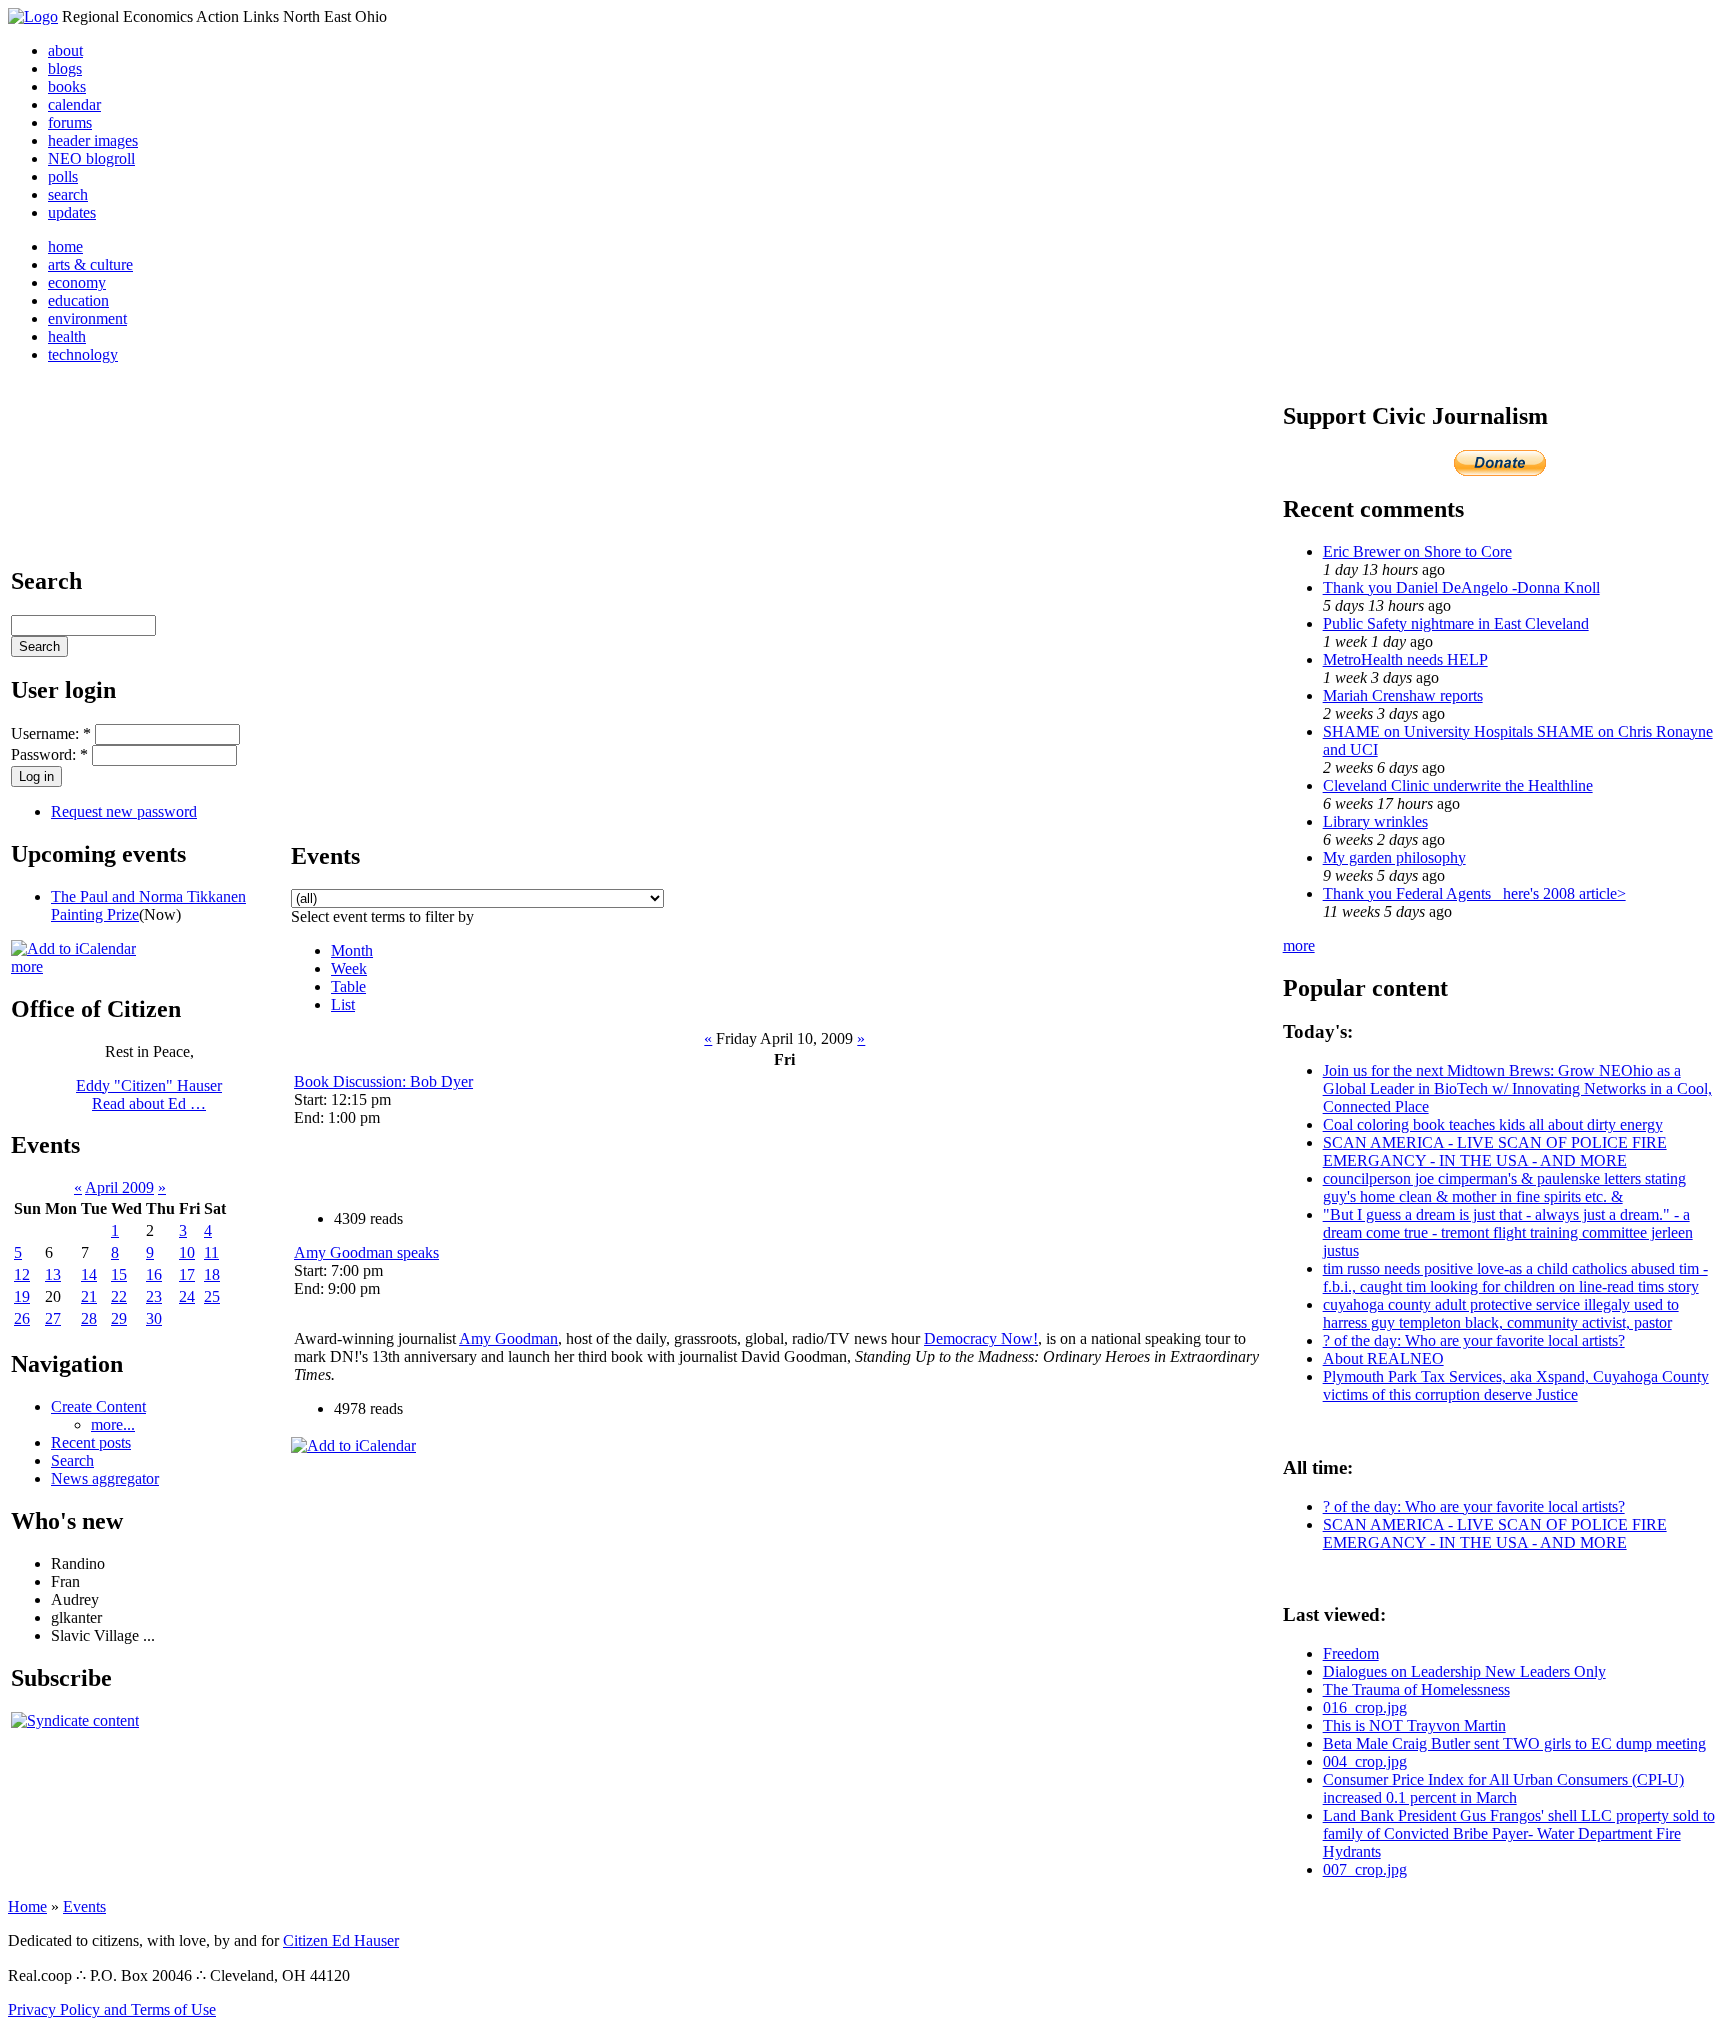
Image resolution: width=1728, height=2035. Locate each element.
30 (154, 1318)
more (27, 966)
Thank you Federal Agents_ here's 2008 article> (1474, 893)
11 (211, 1252)
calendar (74, 104)
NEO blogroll (91, 158)
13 (53, 1274)
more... (113, 1424)
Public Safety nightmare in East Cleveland (1456, 623)
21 (89, 1296)
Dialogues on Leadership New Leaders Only (1464, 1671)
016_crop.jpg (1365, 1707)
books (67, 86)
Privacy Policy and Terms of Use (112, 2009)
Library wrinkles (1375, 821)
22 (119, 1296)
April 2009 (119, 1187)
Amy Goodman (508, 1338)
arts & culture (90, 264)
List (343, 1004)
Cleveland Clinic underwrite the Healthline (1458, 785)
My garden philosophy (1394, 857)
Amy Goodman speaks (366, 1252)
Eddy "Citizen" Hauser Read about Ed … (149, 1094)
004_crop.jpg (1365, 1761)
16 (154, 1274)
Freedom (1351, 1653)
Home (27, 1906)
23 (154, 1296)
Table (348, 986)
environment (87, 318)
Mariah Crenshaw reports (1403, 695)
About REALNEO (1383, 1358)
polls (63, 176)
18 (212, 1274)
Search (72, 1460)
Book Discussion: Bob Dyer (383, 1081)
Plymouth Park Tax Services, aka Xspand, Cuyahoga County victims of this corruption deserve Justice (1516, 1385)
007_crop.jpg (1365, 1869)
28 (89, 1318)
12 (22, 1274)
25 (212, 1296)
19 (22, 1296)
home (65, 246)
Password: (49, 754)
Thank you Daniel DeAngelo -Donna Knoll (1461, 587)
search (68, 194)
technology (83, 354)
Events (84, 1906)
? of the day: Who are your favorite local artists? (1474, 1340)
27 (53, 1318)
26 (22, 1318)
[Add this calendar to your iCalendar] (73, 948)
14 (89, 1274)
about (65, 50)
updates (72, 212)
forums (70, 122)
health (67, 336)
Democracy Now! (981, 1338)
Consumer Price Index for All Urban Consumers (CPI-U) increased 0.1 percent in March (1503, 1788)
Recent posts (91, 1442)
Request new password (124, 811)
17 (187, 1274)
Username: (51, 733)
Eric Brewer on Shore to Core (1417, 551)
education (78, 300)
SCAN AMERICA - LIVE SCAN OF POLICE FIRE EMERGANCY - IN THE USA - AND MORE (1495, 1151)
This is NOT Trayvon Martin (1414, 1725)
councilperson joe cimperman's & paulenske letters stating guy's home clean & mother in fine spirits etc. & (1504, 1187)
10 (187, 1252)
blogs (65, 68)
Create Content (98, 1406)
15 (119, 1274)
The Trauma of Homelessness (1416, 1689)
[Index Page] (33, 16)
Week (349, 968)
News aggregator (105, 1478)
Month (352, 950)
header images (93, 140)
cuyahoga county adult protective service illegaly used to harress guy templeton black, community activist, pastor (1501, 1313)
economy (77, 282)
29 (119, 1318)
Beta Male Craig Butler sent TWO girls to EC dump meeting (1514, 1743)
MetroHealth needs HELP (1405, 659)
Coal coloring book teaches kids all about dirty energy (1493, 1124)
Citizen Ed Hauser (341, 1940)
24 (187, 1296)
